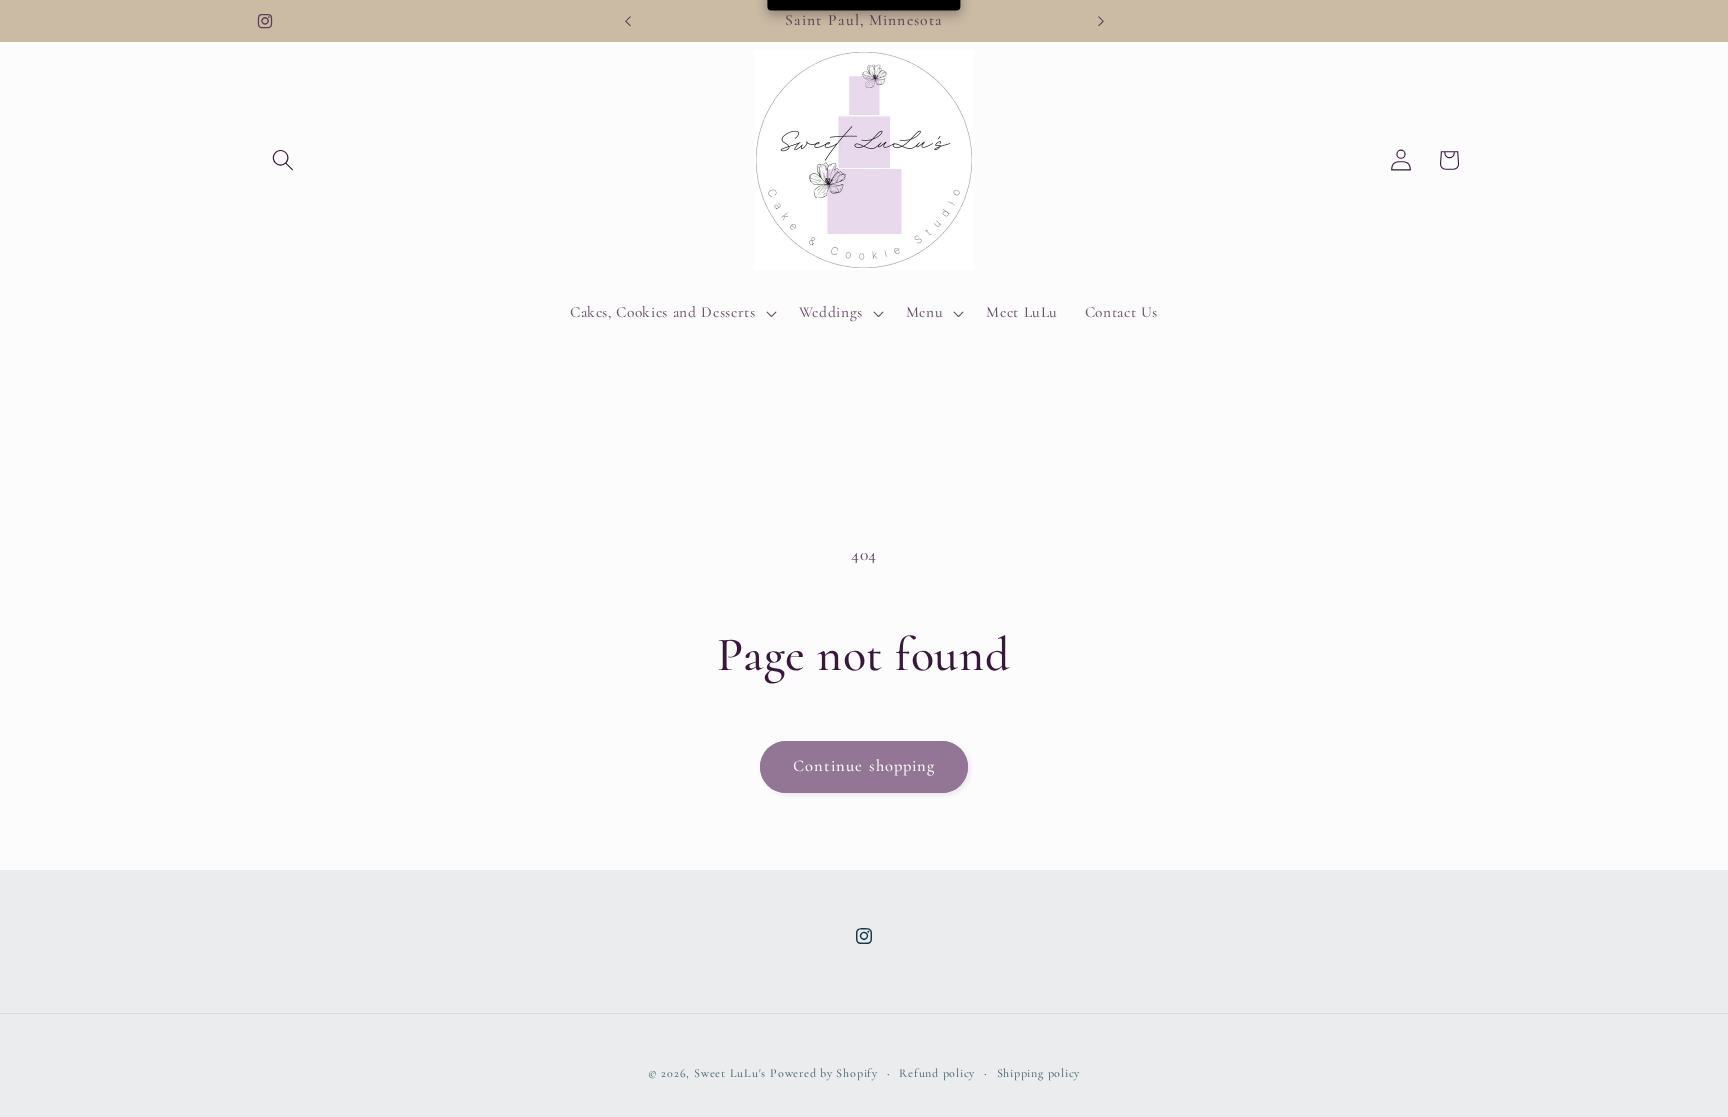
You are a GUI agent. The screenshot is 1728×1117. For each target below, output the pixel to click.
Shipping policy (1039, 1073)
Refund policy (937, 1073)
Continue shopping (864, 766)
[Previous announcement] (628, 21)
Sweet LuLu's (730, 1073)
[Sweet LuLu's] (864, 160)
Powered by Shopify (824, 1073)
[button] (283, 160)
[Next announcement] (1101, 21)
